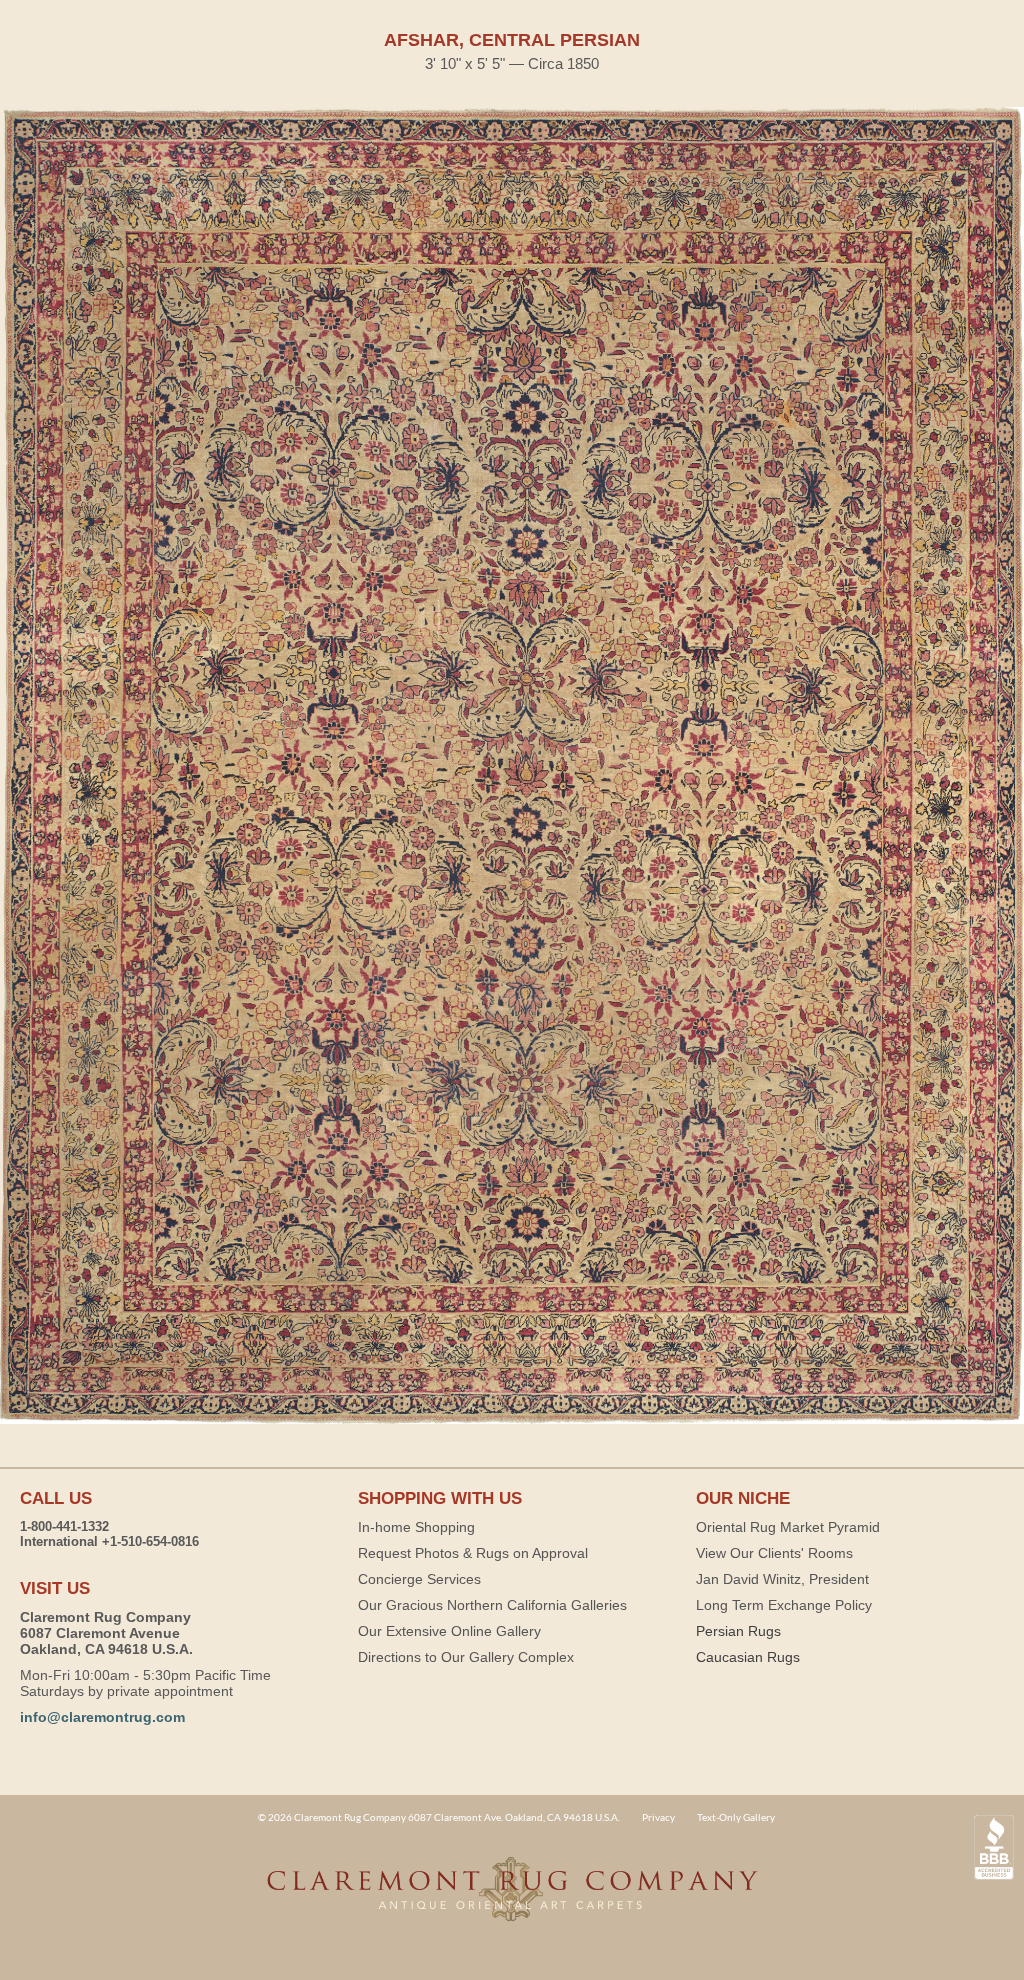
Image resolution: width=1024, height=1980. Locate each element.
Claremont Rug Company (512, 1900)
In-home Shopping (416, 1527)
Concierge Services (419, 1579)
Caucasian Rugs (748, 1657)
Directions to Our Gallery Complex (466, 1657)
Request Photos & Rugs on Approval (473, 1553)
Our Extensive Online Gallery (449, 1631)
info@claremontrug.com (102, 1717)
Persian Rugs (738, 1631)
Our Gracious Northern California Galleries (492, 1605)
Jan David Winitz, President (782, 1579)
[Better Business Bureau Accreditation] (994, 1847)
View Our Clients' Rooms (774, 1553)
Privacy (658, 1817)
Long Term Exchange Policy (784, 1605)
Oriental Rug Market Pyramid (788, 1527)
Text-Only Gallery (736, 1817)
